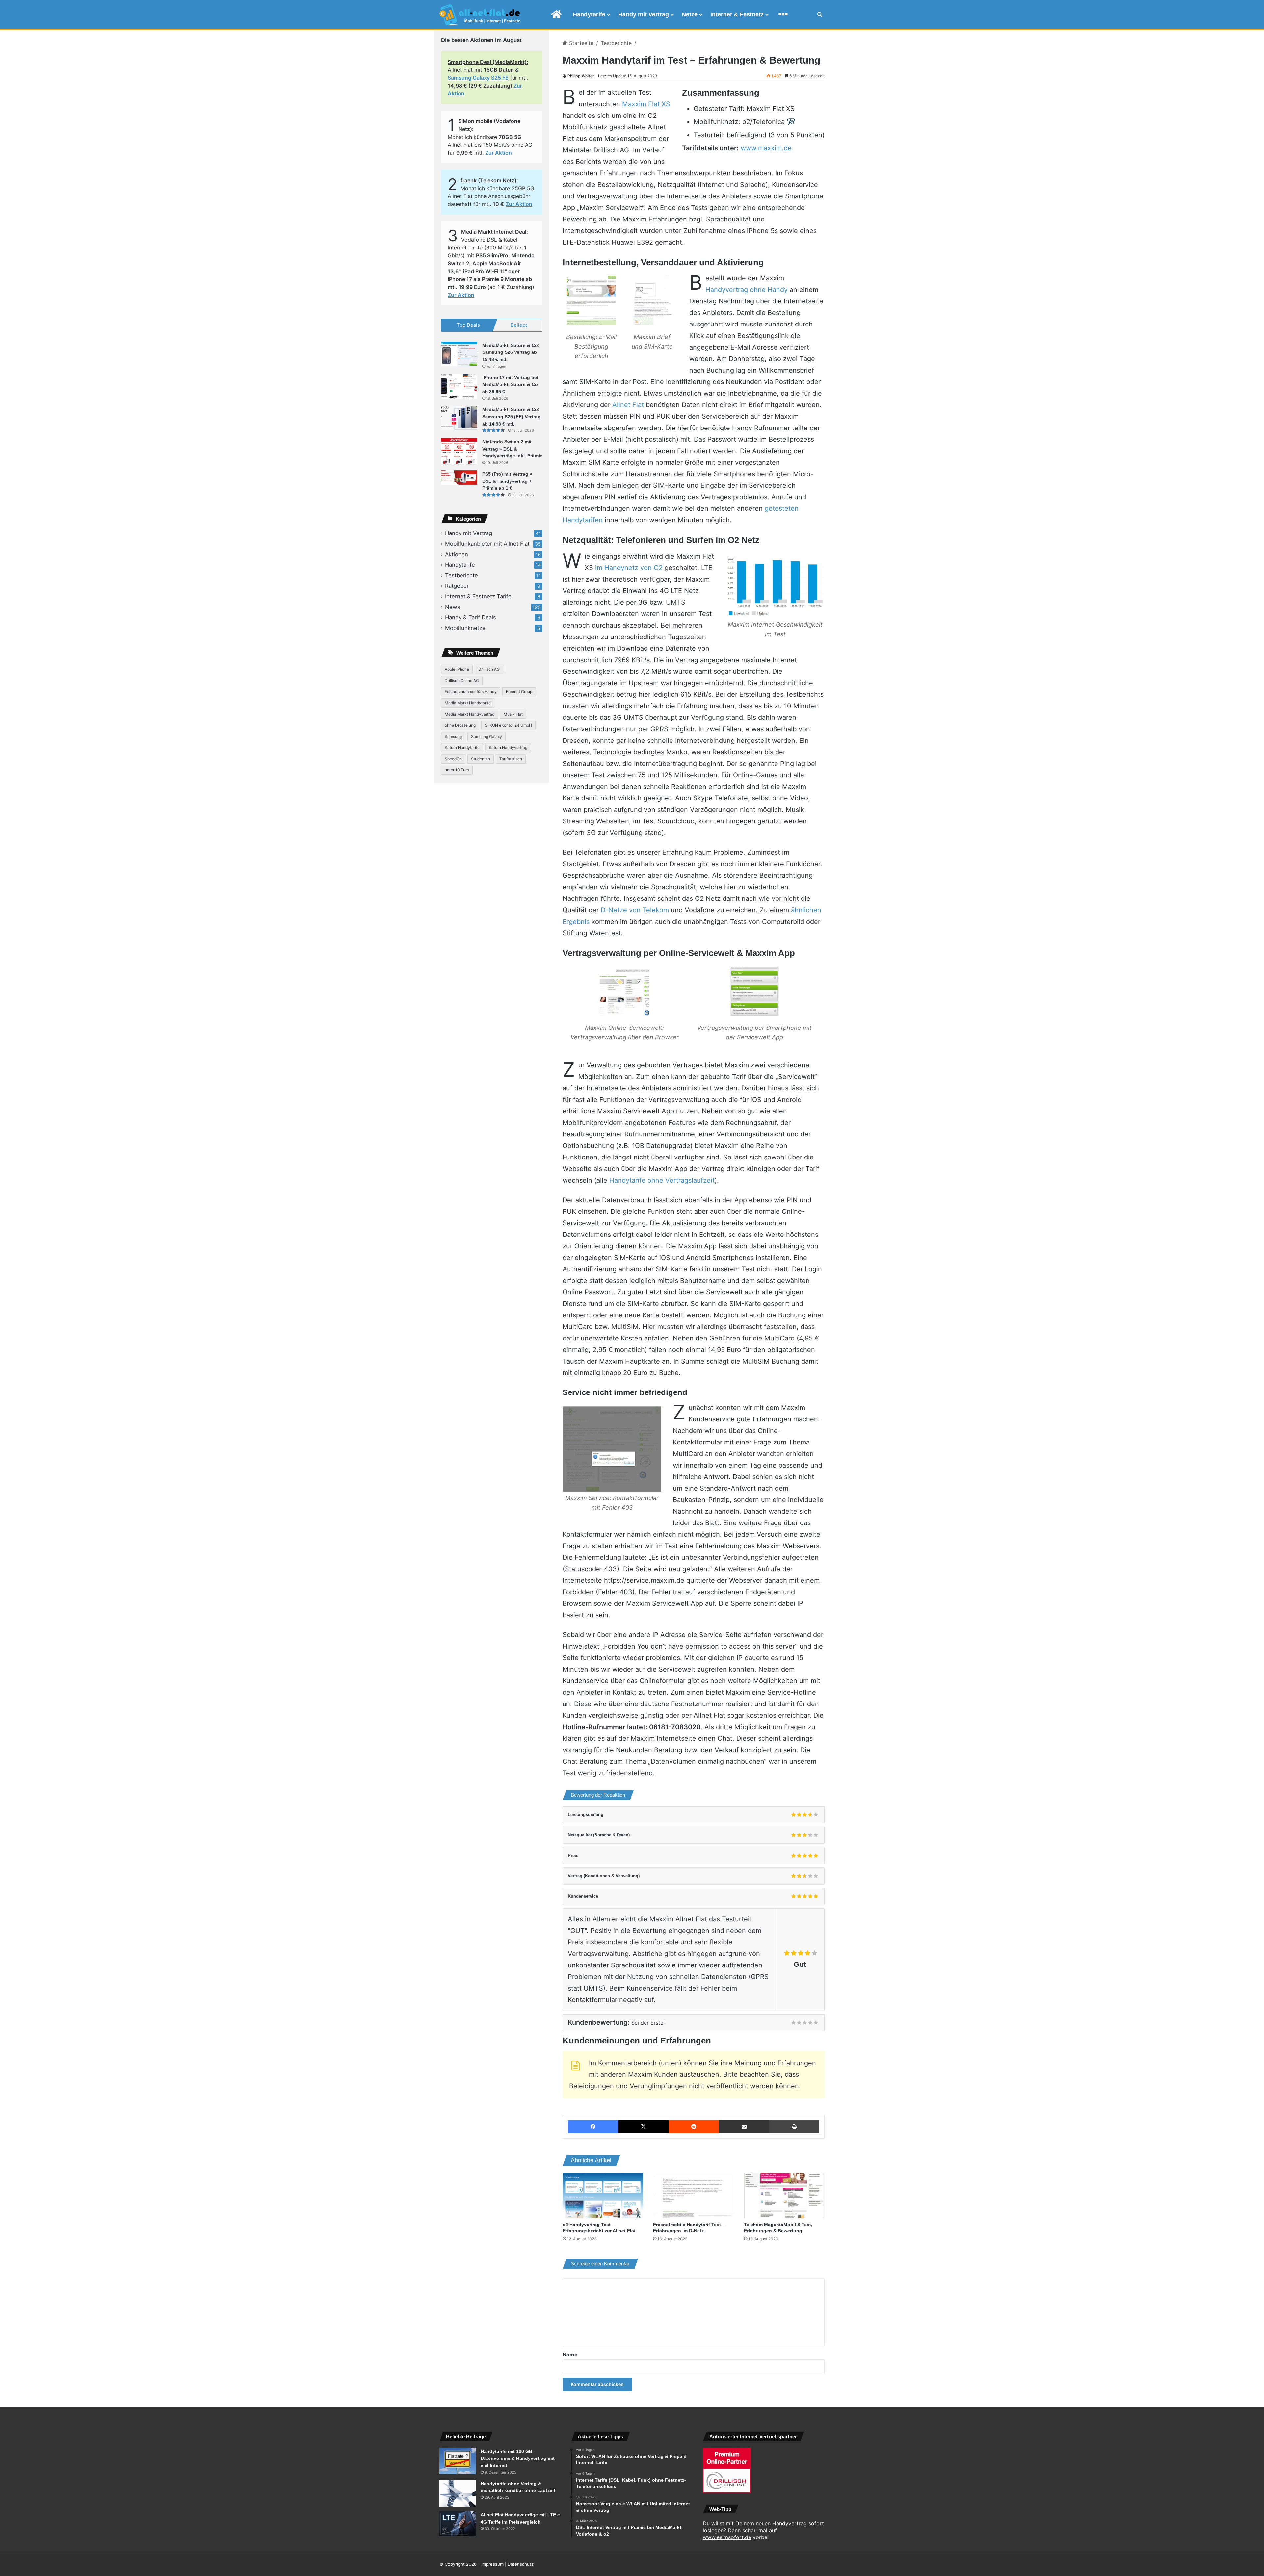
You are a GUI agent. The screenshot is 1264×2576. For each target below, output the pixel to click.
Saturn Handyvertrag (508, 748)
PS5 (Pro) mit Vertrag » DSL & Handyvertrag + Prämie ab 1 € (507, 481)
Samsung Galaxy (487, 736)
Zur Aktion (499, 153)
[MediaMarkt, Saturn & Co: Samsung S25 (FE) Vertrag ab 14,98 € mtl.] (459, 418)
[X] (643, 2127)
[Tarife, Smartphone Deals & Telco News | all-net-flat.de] (480, 15)
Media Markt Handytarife (468, 703)
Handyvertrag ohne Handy (747, 290)
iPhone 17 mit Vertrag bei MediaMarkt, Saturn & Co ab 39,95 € (510, 385)
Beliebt (519, 325)
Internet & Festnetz (737, 14)
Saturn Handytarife (462, 748)
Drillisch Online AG (462, 680)
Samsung (453, 736)
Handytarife (589, 14)
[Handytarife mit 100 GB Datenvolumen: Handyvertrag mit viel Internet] (458, 2461)
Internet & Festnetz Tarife (478, 596)
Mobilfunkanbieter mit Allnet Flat (487, 544)
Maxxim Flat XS (646, 104)
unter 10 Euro (457, 770)
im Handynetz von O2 (629, 568)
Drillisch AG (489, 669)
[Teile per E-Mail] (744, 2127)
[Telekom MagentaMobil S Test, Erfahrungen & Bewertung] (784, 2196)
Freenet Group (519, 692)
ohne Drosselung (460, 725)
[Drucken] (794, 2127)
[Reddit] (694, 2127)
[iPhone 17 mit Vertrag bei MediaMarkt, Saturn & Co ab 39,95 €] (459, 386)
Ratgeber (457, 586)
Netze (690, 14)
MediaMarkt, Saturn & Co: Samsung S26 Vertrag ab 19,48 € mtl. (511, 352)
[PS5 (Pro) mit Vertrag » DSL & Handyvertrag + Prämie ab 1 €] (459, 478)
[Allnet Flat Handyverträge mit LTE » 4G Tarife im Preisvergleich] (458, 2524)
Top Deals (468, 325)
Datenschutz (521, 2564)
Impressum (492, 2564)
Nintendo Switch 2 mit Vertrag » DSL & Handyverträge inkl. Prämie (512, 449)
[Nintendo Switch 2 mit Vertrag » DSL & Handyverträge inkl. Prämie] (459, 452)
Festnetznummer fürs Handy (471, 692)
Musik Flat (513, 714)
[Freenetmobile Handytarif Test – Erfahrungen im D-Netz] (693, 2196)
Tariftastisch (511, 759)
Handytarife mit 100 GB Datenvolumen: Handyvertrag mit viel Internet (518, 2458)
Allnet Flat (628, 405)
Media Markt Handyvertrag (470, 714)
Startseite (580, 43)
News (453, 607)
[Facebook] (593, 2127)
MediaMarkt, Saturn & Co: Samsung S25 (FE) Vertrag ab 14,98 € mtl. (511, 416)
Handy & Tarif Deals (471, 617)
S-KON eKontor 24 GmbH (508, 725)
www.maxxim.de (766, 148)
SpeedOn (453, 759)
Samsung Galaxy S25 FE (478, 78)
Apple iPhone (457, 669)
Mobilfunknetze (465, 628)
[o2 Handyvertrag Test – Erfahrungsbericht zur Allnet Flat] (603, 2196)
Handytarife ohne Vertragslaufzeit (662, 1180)
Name (570, 2355)
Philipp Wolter (581, 76)
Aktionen (457, 554)
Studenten (481, 759)
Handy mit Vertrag (644, 14)
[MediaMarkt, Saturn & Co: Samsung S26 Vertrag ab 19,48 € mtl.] (459, 354)
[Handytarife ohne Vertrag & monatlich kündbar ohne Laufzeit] (458, 2493)
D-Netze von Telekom (635, 910)
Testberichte (616, 43)
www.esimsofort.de (727, 2537)
